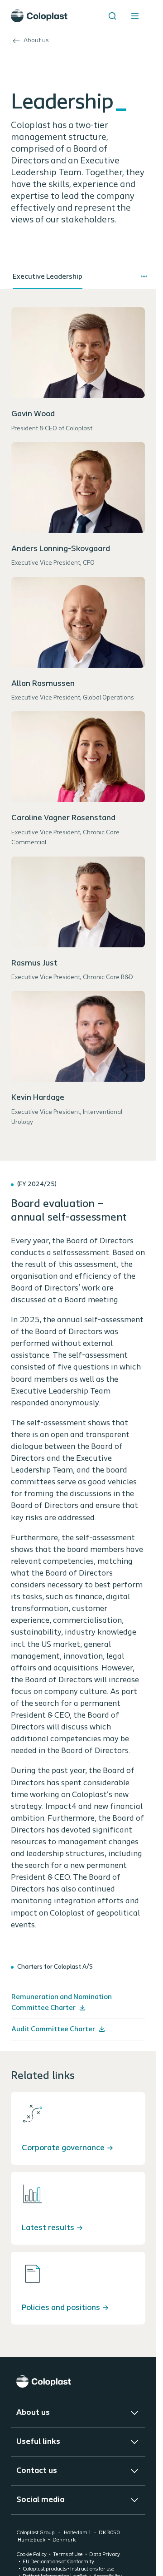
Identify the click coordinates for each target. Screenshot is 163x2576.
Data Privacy (105, 2555)
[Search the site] (112, 16)
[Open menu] (135, 16)
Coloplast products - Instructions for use (69, 2569)
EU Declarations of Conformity (58, 2562)
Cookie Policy (31, 2555)
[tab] (48, 277)
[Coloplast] (78, 2381)
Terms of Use (68, 2555)
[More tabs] (144, 276)
